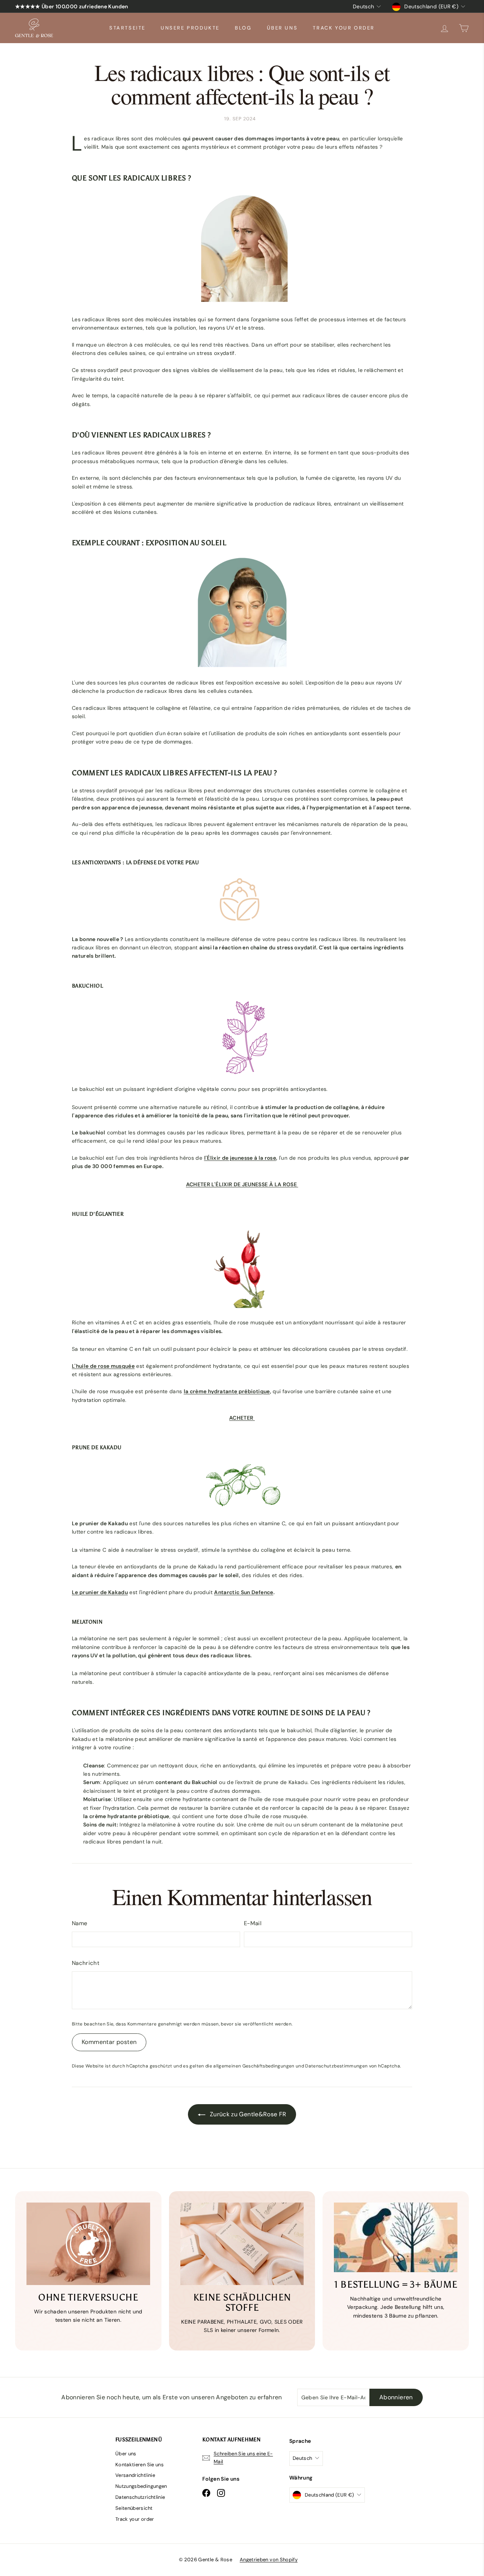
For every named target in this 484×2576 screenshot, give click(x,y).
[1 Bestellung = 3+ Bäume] (396, 2237)
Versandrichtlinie (135, 2475)
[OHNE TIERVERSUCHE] (88, 2244)
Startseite (127, 28)
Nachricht (86, 1963)
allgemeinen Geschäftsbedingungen (254, 2066)
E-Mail (253, 1923)
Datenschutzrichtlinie (140, 2497)
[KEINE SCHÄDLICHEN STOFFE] (242, 2244)
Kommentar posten (109, 2042)
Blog (243, 28)
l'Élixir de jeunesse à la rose (240, 1158)
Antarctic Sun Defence (244, 1592)
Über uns (282, 28)
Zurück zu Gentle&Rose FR (247, 2114)
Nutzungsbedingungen (141, 2486)
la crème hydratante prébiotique (227, 1391)
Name (80, 1923)
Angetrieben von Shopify (269, 2560)
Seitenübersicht (134, 2508)
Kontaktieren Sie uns (140, 2465)
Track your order (344, 28)
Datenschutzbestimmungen (336, 2066)
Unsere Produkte (190, 28)
